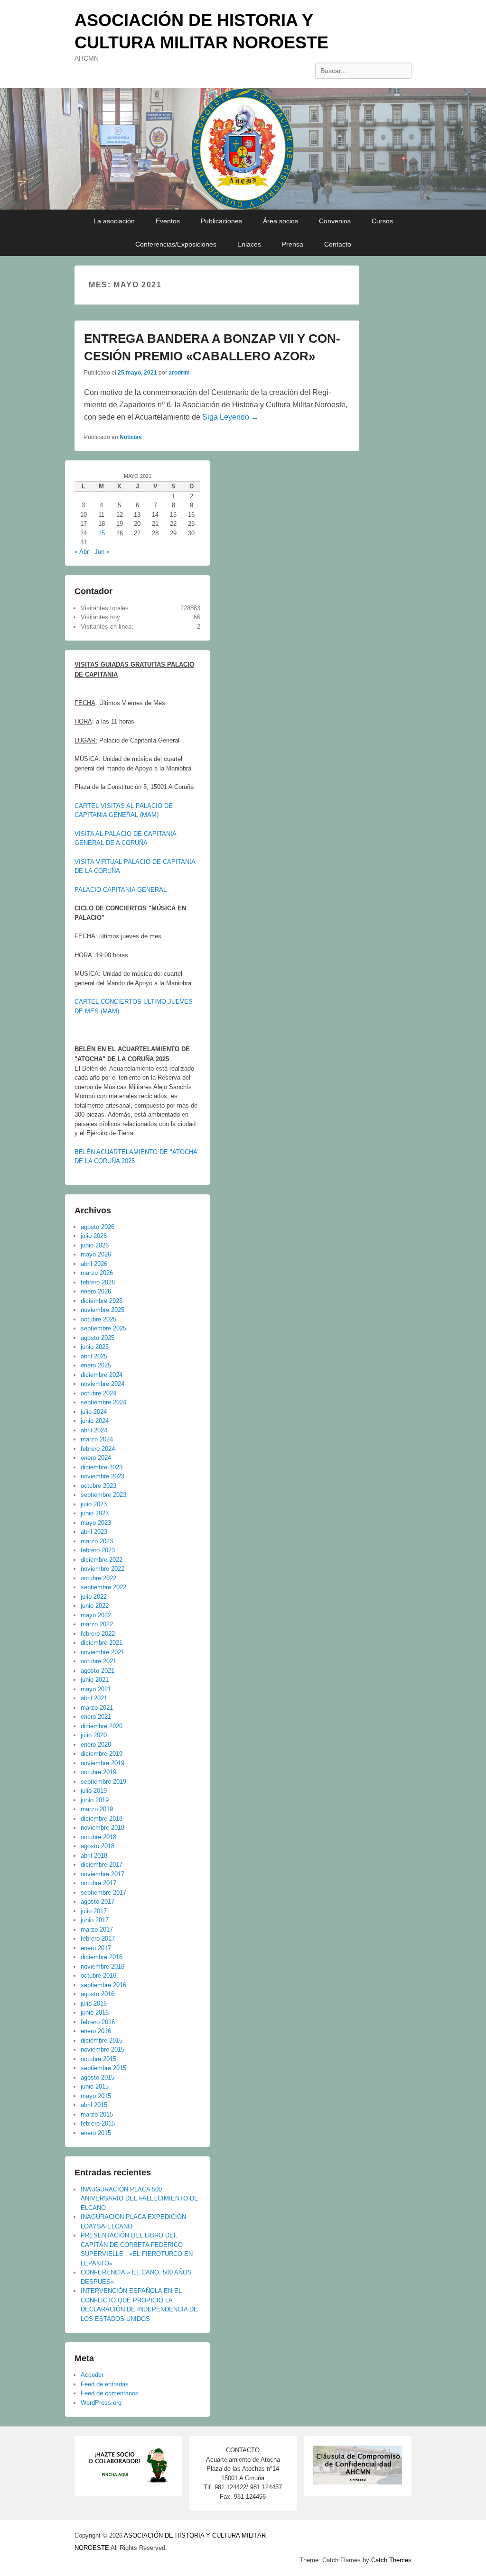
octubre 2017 (98, 1883)
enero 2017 (96, 1948)
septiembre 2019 (103, 1782)
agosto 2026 (98, 1227)
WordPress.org (101, 2403)
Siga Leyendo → (230, 417)
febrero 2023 (98, 1550)
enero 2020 (96, 1745)
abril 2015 (94, 2105)
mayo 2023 (96, 1523)
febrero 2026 (98, 1282)
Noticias (131, 437)
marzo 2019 (97, 1809)
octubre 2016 (98, 1976)
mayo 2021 (96, 1689)
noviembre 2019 (103, 1763)
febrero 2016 (98, 2022)
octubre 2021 (98, 1661)
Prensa (293, 244)
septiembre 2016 (103, 1985)
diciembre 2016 (102, 1957)
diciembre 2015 (102, 2040)
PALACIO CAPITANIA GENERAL (121, 890)
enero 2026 (96, 1291)
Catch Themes (391, 2560)
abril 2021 (94, 1698)
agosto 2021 (98, 1671)
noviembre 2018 (103, 1828)
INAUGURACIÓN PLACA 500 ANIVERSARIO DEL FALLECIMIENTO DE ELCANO (140, 2199)
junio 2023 (95, 1513)
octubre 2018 (98, 1837)
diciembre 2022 (102, 1560)
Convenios (335, 221)
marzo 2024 (97, 1439)
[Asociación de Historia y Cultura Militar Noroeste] (243, 149)
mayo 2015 (96, 2096)
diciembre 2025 (102, 1301)
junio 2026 (95, 1245)
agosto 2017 (98, 1902)
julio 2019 (94, 1791)
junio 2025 (95, 1347)
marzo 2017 (97, 1930)
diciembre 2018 (102, 1819)
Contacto (338, 244)
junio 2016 (95, 2012)
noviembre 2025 (103, 1310)
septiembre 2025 (103, 1328)
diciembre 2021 (102, 1643)
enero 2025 (96, 1365)
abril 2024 (94, 1430)
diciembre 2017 (102, 1865)
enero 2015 (96, 2133)
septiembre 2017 (103, 1893)
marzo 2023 (97, 1541)
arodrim (179, 373)
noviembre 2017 (103, 1874)
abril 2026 (94, 1264)
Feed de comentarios (110, 2393)
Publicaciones (221, 221)
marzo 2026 (97, 1273)
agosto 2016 (98, 1994)
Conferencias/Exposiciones (176, 244)
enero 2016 (96, 2031)
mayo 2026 (96, 1254)
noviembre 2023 (103, 1476)
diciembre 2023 (102, 1467)
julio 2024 (94, 1412)
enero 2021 (96, 1717)
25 (102, 533)
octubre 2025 (98, 1319)
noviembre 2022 (103, 1569)
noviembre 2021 (103, 1652)
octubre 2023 (98, 1486)
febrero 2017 (98, 1939)
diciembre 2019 (102, 1754)
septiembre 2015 (103, 2068)
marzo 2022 (97, 1624)
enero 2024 (96, 1458)
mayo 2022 (96, 1615)
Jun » (102, 552)
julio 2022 (94, 1597)
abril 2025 (94, 1356)
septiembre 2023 (103, 1495)
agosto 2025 (98, 1338)
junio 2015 (95, 2086)
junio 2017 (95, 1920)
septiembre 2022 (103, 1587)
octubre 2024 (98, 1393)
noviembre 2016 (103, 1966)
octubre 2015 (98, 2059)
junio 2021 (95, 1680)
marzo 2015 (97, 2114)
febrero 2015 (98, 2123)
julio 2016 (94, 2003)
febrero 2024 (98, 1449)
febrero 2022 (98, 1634)
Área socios (280, 221)
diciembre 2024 (102, 1375)
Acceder (92, 2375)
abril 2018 (94, 1856)
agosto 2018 (98, 1846)
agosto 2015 (98, 2077)
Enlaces (249, 244)
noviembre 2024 (103, 1384)
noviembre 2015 (103, 2049)
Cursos (382, 221)
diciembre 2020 (102, 1726)
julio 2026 (94, 1236)
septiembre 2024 (103, 1402)
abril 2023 (94, 1532)
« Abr (82, 552)
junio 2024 (95, 1421)
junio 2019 (95, 1800)
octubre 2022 (98, 1578)
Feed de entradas (105, 2384)
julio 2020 (94, 1735)
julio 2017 (94, 1911)
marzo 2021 (97, 1708)
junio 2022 (95, 1606)
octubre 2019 (98, 1772)
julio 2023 (94, 1504)
